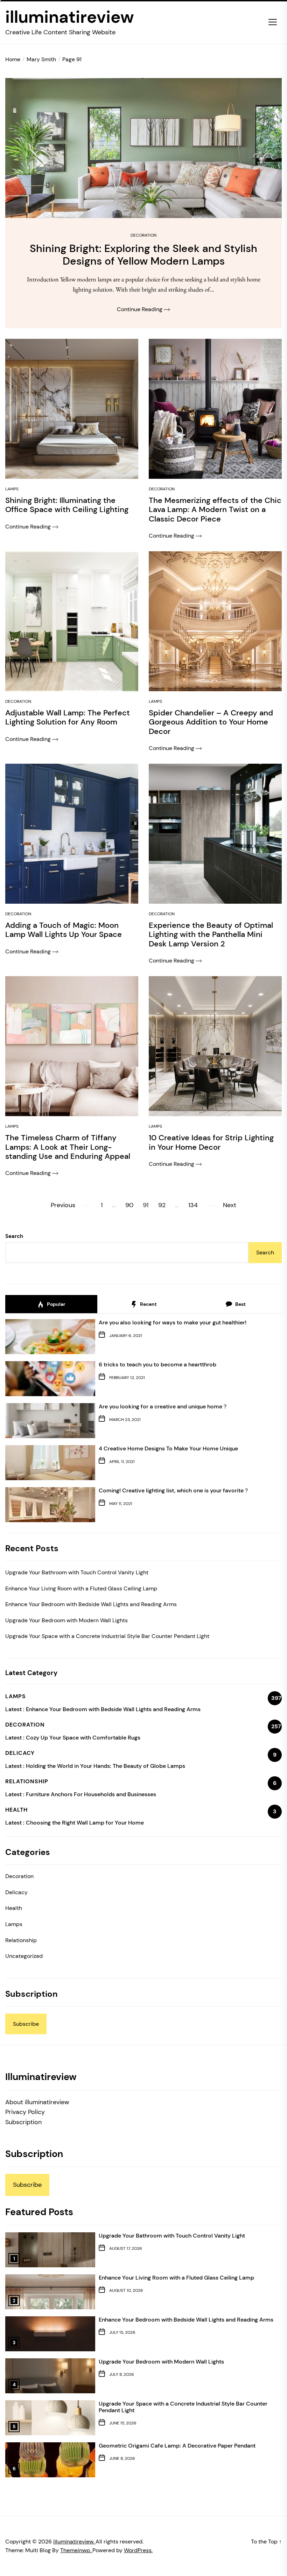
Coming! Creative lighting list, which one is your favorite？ (174, 1490)
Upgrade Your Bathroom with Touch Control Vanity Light (77, 1572)
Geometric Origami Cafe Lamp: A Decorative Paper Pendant (177, 2446)
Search (14, 1236)
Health (14, 1908)
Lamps (12, 489)
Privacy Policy (25, 2112)
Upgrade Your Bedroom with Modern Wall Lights (66, 1620)
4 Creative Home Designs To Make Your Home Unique (168, 1448)
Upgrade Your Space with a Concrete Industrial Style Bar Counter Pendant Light (107, 1636)
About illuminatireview (37, 2102)
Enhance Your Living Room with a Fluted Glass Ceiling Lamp (81, 1588)
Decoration (143, 235)
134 (193, 1205)
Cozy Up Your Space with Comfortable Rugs (83, 1738)
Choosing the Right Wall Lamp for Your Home (85, 1823)
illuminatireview (70, 17)
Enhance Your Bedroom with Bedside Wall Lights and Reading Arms (91, 1604)
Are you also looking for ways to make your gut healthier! (173, 1322)
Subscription (23, 2122)
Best (240, 1304)
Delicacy (16, 1892)
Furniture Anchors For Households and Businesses (91, 1794)
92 (162, 1205)
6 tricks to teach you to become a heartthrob (157, 1364)
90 (129, 1205)
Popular (56, 1304)
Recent (148, 1304)
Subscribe (26, 2024)
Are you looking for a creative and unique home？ (163, 1406)
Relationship (21, 1940)
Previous (63, 1205)
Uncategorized (24, 1956)
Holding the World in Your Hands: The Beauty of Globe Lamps (106, 1766)
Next (230, 1205)
